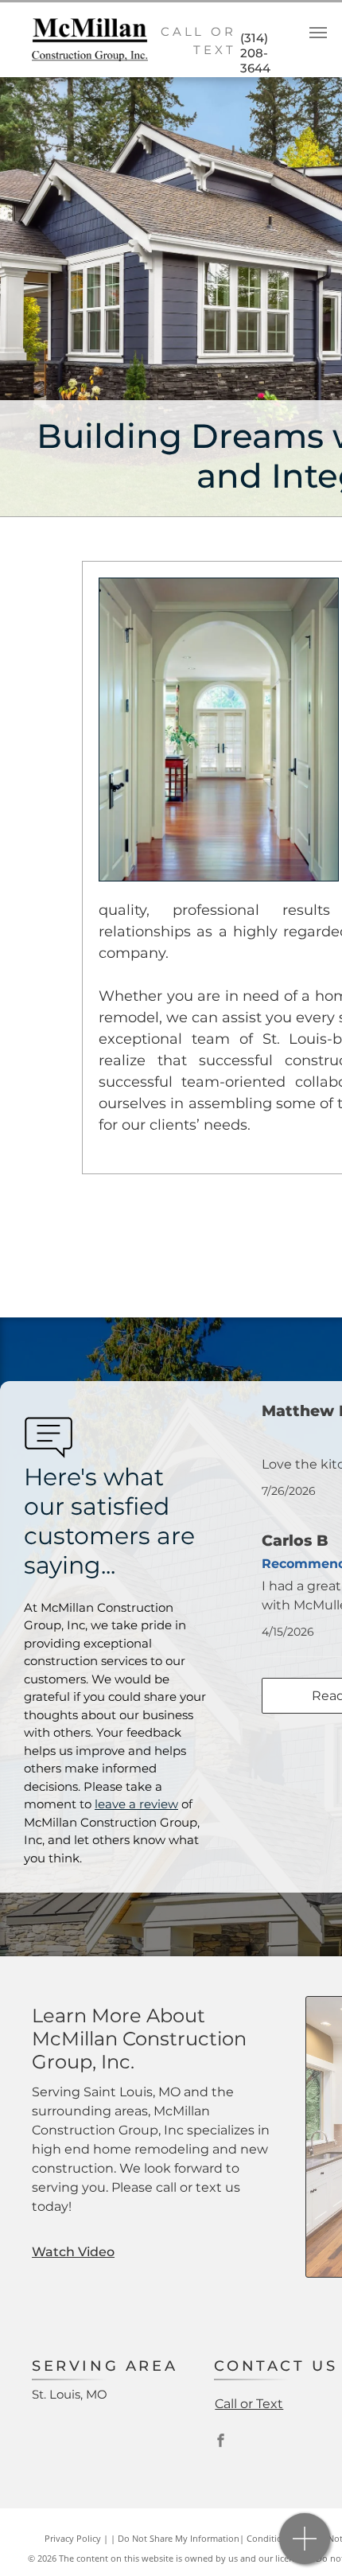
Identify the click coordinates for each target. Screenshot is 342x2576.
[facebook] (220, 2442)
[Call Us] (305, 2547)
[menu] (318, 33)
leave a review (136, 1804)
